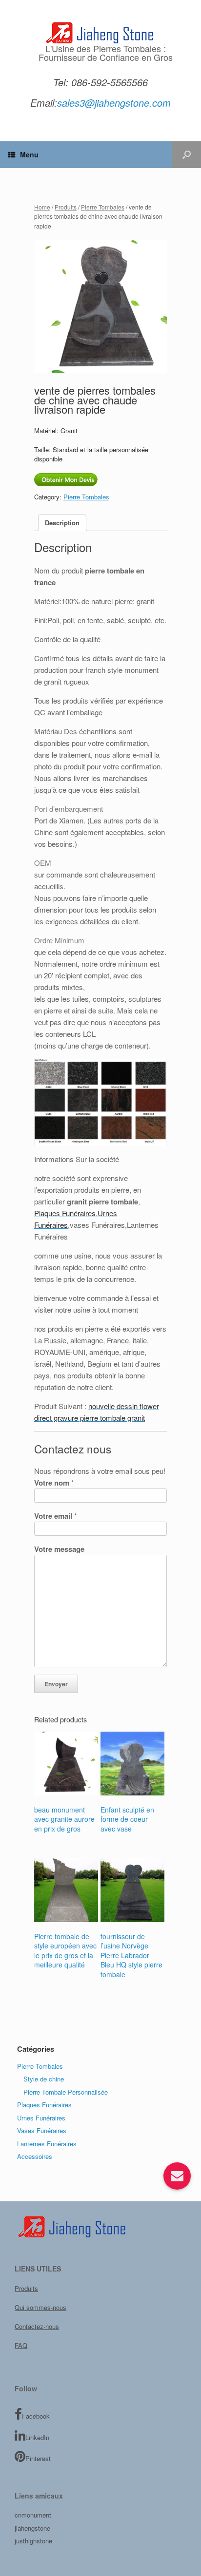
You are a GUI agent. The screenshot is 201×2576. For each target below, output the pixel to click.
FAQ (21, 2345)
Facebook (36, 2416)
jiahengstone (32, 2528)
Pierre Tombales (103, 207)
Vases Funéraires (42, 2130)
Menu (29, 154)
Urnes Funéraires (41, 2118)
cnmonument (33, 2515)
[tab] (62, 523)
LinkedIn (37, 2437)
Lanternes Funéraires (47, 2144)
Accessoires (35, 2156)
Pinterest (38, 2458)
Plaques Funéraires (44, 2105)
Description (62, 523)
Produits (66, 207)
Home (42, 207)
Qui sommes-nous (40, 2307)
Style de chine (44, 2079)
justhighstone (33, 2541)
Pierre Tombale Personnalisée (66, 2092)
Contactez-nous (37, 2326)
